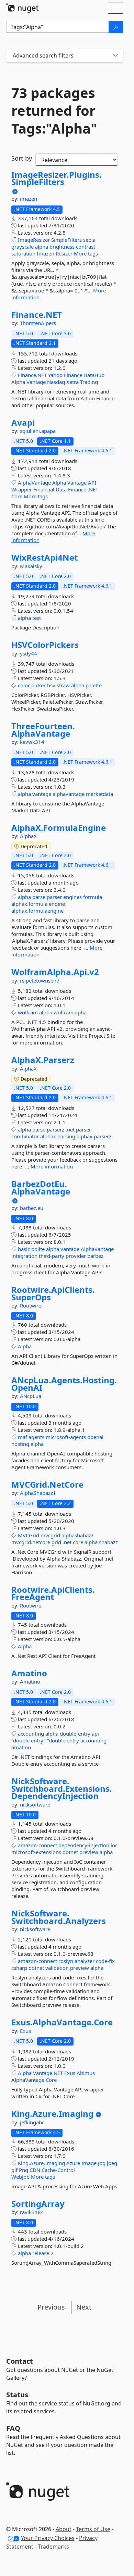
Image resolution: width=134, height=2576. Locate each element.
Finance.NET (37, 315)
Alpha (18, 382)
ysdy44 (29, 653)
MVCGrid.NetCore (47, 1485)
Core (17, 496)
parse (39, 897)
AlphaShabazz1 (38, 1493)
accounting (31, 1734)
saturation (23, 253)
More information (52, 1166)
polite (38, 1249)
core (78, 1542)
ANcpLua (31, 1396)
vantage (42, 794)
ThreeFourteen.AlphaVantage (43, 730)
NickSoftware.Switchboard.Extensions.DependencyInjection (62, 1789)
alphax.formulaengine (37, 911)
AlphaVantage (34, 483)
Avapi (23, 423)
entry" (38, 1740)
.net (70, 1129)
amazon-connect (37, 1845)
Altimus (86, 2073)
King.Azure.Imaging (52, 2114)
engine (57, 904)
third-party (52, 1256)
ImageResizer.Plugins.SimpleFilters (57, 178)
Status (17, 2395)
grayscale (23, 247)
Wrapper (22, 489)
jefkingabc (32, 2122)
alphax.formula (29, 904)
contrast (86, 247)
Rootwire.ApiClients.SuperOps (53, 1293)
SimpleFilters (66, 240)
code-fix (105, 1961)
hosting (20, 1444)
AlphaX (28, 836)
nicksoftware (35, 1804)
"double (20, 1740)
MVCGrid (29, 1535)
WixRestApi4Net (44, 558)
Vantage (36, 382)
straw (63, 685)
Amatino (29, 1673)
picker (38, 685)
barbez (95, 1256)
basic (24, 1249)
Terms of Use (93, 2529)
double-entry (75, 1734)
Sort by (22, 158)
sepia (89, 240)
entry (73, 1740)
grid (56, 1542)
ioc (114, 1845)
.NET (93, 489)
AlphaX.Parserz (43, 1060)
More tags (86, 253)
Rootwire (31, 1305)
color (24, 685)
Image (89, 2163)
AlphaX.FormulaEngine (59, 828)
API (92, 483)
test (37, 618)
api (95, 1734)
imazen (29, 199)
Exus (25, 2031)
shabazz (108, 1542)
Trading (89, 382)
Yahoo (55, 375)
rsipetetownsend (40, 980)
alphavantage (69, 794)
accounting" (94, 1740)
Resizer (64, 253)
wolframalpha (70, 1012)
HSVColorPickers (45, 645)
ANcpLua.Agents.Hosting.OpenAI (64, 1384)
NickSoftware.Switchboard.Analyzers (59, 1917)
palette (94, 685)
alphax (48, 1136)
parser (54, 897)
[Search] (116, 27)
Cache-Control (58, 2170)
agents (36, 1437)
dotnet (70, 1852)
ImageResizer (34, 240)
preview (89, 1852)
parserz (55, 1129)
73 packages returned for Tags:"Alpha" (54, 111)
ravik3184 (32, 2212)
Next (84, 2307)
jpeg (112, 2163)
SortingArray (38, 2204)
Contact (20, 2361)
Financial (44, 489)
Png (24, 2170)
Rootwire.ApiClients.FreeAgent (53, 1593)
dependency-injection (84, 1845)
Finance (73, 375)
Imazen (46, 253)
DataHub (94, 375)
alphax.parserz (94, 1136)
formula (93, 897)
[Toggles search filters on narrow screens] (115, 56)
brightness (62, 247)
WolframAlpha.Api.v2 (55, 972)
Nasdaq (56, 382)
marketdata (99, 794)
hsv (51, 685)
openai (95, 1437)
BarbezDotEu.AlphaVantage (41, 1187)
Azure (73, 2163)
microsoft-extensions (36, 1852)
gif (14, 2170)
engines (72, 897)
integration (24, 1256)
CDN (35, 2170)
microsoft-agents (66, 1437)
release (41, 2253)
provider (76, 1256)
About (64, 2529)
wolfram (28, 1012)
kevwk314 (32, 742)
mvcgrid (50, 1535)
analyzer (85, 1961)
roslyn (66, 1961)
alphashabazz (77, 1535)
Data (61, 489)
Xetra (72, 382)
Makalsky (31, 566)
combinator (25, 1136)
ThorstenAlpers (38, 323)
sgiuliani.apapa (38, 431)
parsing (66, 1136)
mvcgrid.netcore (31, 1542)
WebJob (20, 2177)
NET (58, 2073)
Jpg (102, 2163)
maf (23, 1437)
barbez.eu (32, 1208)
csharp (19, 1968)
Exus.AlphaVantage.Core (62, 2022)
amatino (21, 1747)
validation (57, 1968)
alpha (42, 247)
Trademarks (53, 2547)
